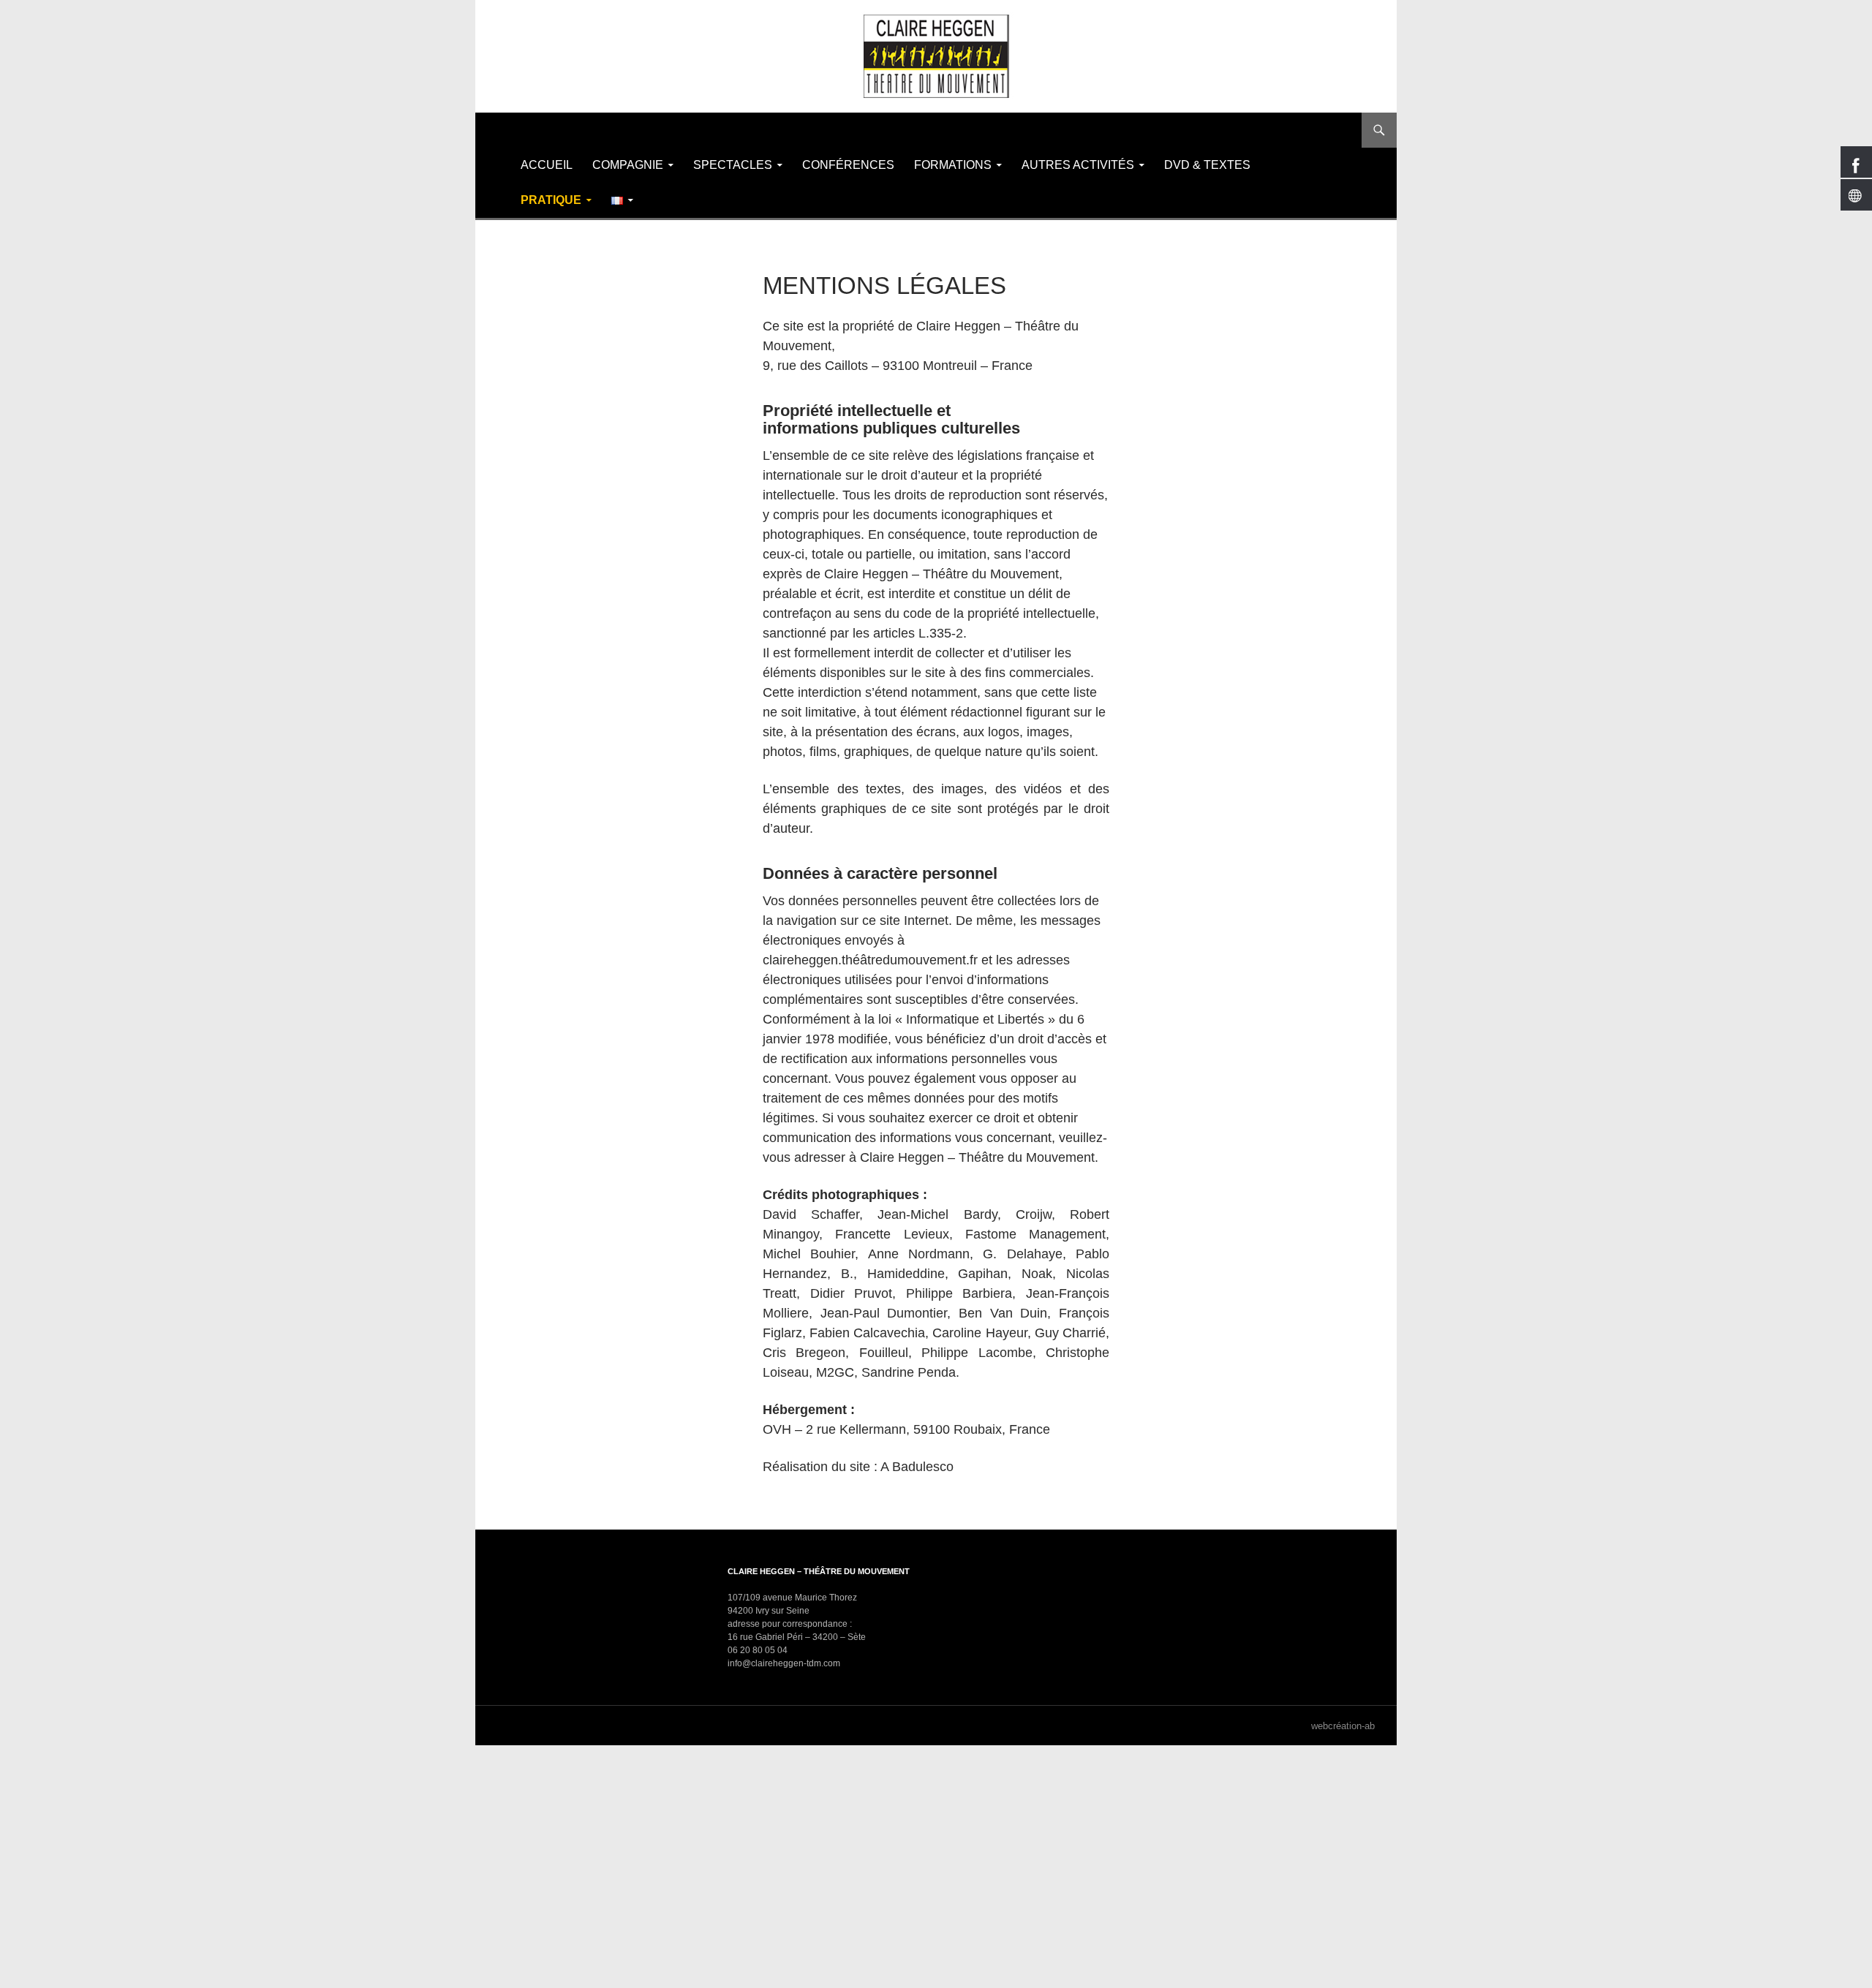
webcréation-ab (1343, 1726)
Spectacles (733, 165)
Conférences (848, 165)
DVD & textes (1207, 165)
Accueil (547, 165)
